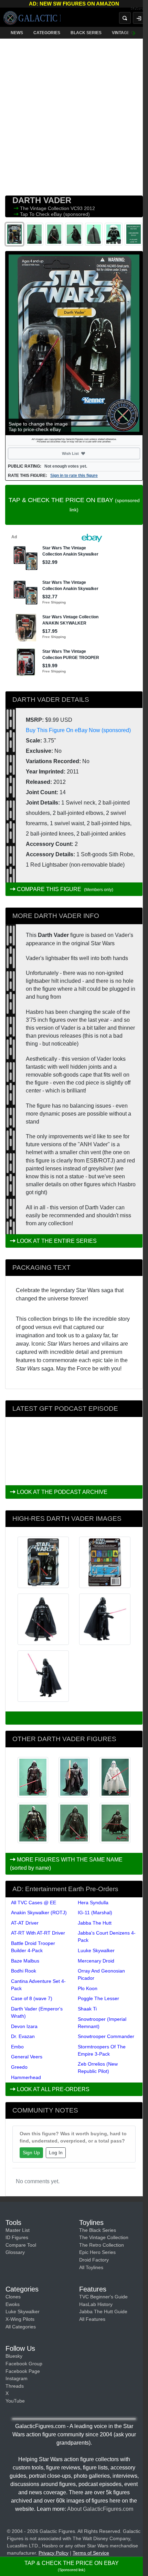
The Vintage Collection (45, 208)
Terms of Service (91, 2553)
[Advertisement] (74, 116)
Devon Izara (24, 2026)
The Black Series (98, 2230)
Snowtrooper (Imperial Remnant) (102, 2023)
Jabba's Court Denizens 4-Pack (107, 1936)
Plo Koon (88, 1988)
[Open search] (125, 18)
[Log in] (139, 18)
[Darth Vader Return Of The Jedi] (33, 1777)
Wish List (83, 453)
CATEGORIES (47, 33)
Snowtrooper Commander (106, 2036)
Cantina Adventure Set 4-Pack (38, 1985)
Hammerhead (26, 2077)
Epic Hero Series (97, 2252)
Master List (18, 2230)
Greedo (19, 2067)
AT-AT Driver (25, 1923)
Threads (15, 2386)
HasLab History (96, 2304)
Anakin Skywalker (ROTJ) (39, 1913)
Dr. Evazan (23, 2036)
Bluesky (14, 2356)
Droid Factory (94, 2260)
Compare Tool (21, 2245)
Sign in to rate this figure (74, 476)
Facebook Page (23, 2371)
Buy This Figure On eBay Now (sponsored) (78, 730)
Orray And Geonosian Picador (101, 1974)
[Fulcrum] (139, 9)
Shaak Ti (87, 2009)
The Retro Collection (102, 2245)
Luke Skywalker (23, 2312)
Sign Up (31, 2153)
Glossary (15, 2252)
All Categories (21, 2327)
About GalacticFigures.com (100, 2509)
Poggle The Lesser (98, 1998)
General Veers (27, 2057)
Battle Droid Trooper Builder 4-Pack (33, 1947)
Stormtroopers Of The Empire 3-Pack (102, 2050)
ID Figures (17, 2237)
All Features (92, 2319)
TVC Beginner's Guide (103, 2297)
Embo (17, 2047)
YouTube (15, 2401)
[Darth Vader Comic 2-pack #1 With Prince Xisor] (74, 1777)
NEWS (17, 33)
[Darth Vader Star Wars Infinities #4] (115, 1823)
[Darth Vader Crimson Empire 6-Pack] (74, 1823)
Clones (13, 2297)
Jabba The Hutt (95, 1923)
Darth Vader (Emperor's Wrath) (37, 2012)
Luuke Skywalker (96, 1950)
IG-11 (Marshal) (95, 1913)
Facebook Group (24, 2364)
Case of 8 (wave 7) (32, 1998)
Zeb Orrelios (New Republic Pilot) (98, 2068)
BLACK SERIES (86, 33)
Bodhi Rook (24, 1971)
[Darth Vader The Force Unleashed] (33, 1823)
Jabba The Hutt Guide (103, 2312)
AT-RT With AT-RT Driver (38, 1933)
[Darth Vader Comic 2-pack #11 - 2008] (115, 1777)
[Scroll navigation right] (134, 33)
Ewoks (13, 2304)
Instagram (17, 2378)
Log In (56, 2153)
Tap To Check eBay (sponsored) (55, 214)
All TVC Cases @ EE (34, 1903)
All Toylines (91, 2267)
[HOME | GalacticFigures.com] (32, 18)
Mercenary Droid (96, 1961)
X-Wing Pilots (20, 2319)
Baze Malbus (25, 1961)
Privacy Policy (54, 2553)
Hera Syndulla (93, 1903)
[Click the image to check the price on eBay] (74, 343)
